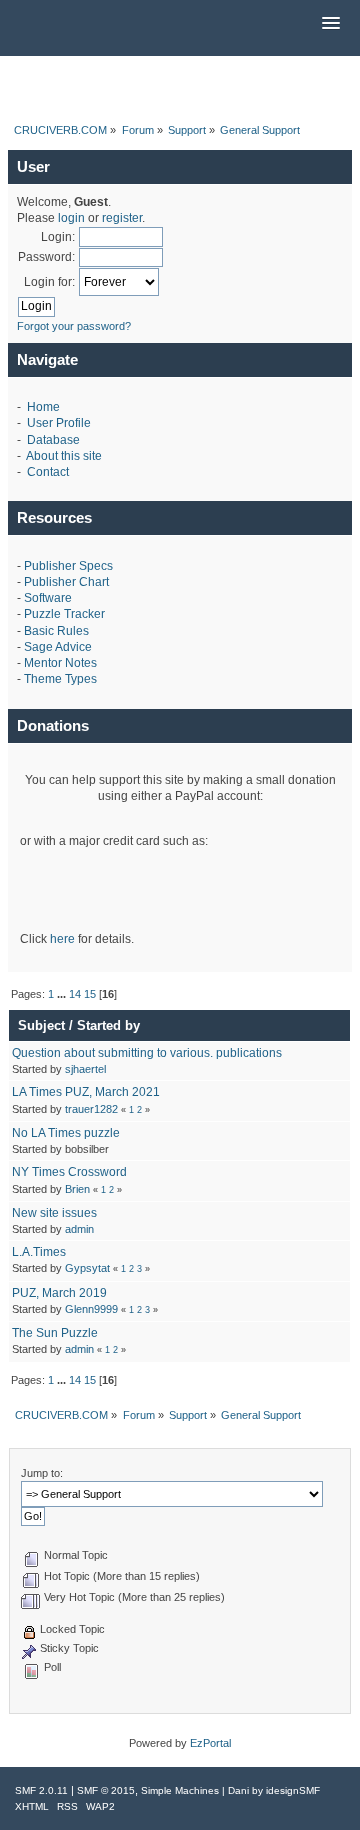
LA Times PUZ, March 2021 (86, 1092)
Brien (77, 1189)
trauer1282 (91, 1109)
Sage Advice (58, 647)
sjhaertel (85, 1069)
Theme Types (60, 679)
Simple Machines (180, 1790)
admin (79, 1229)
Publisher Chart (66, 582)
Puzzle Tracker (64, 614)
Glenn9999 (91, 1309)
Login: (58, 237)
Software (48, 598)
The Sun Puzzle (55, 1333)
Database (53, 440)
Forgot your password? (74, 326)
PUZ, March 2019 (59, 1293)
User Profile (59, 423)
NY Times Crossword (69, 1172)
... (63, 994)
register (122, 218)
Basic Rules (56, 631)
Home (43, 407)
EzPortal (210, 1743)
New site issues (54, 1213)
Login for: (49, 282)
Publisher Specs (68, 566)
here (62, 939)
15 (90, 994)
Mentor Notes (60, 663)
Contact (48, 472)
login (71, 218)
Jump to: (42, 1473)
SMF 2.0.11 (41, 1790)
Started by (108, 1025)
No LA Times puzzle (66, 1133)
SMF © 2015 (106, 1790)
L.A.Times (39, 1252)
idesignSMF (293, 1790)
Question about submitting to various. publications (147, 1053)
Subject (41, 1025)
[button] (331, 24)
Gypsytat (87, 1268)
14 (75, 994)
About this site (64, 456)
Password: (46, 257)
